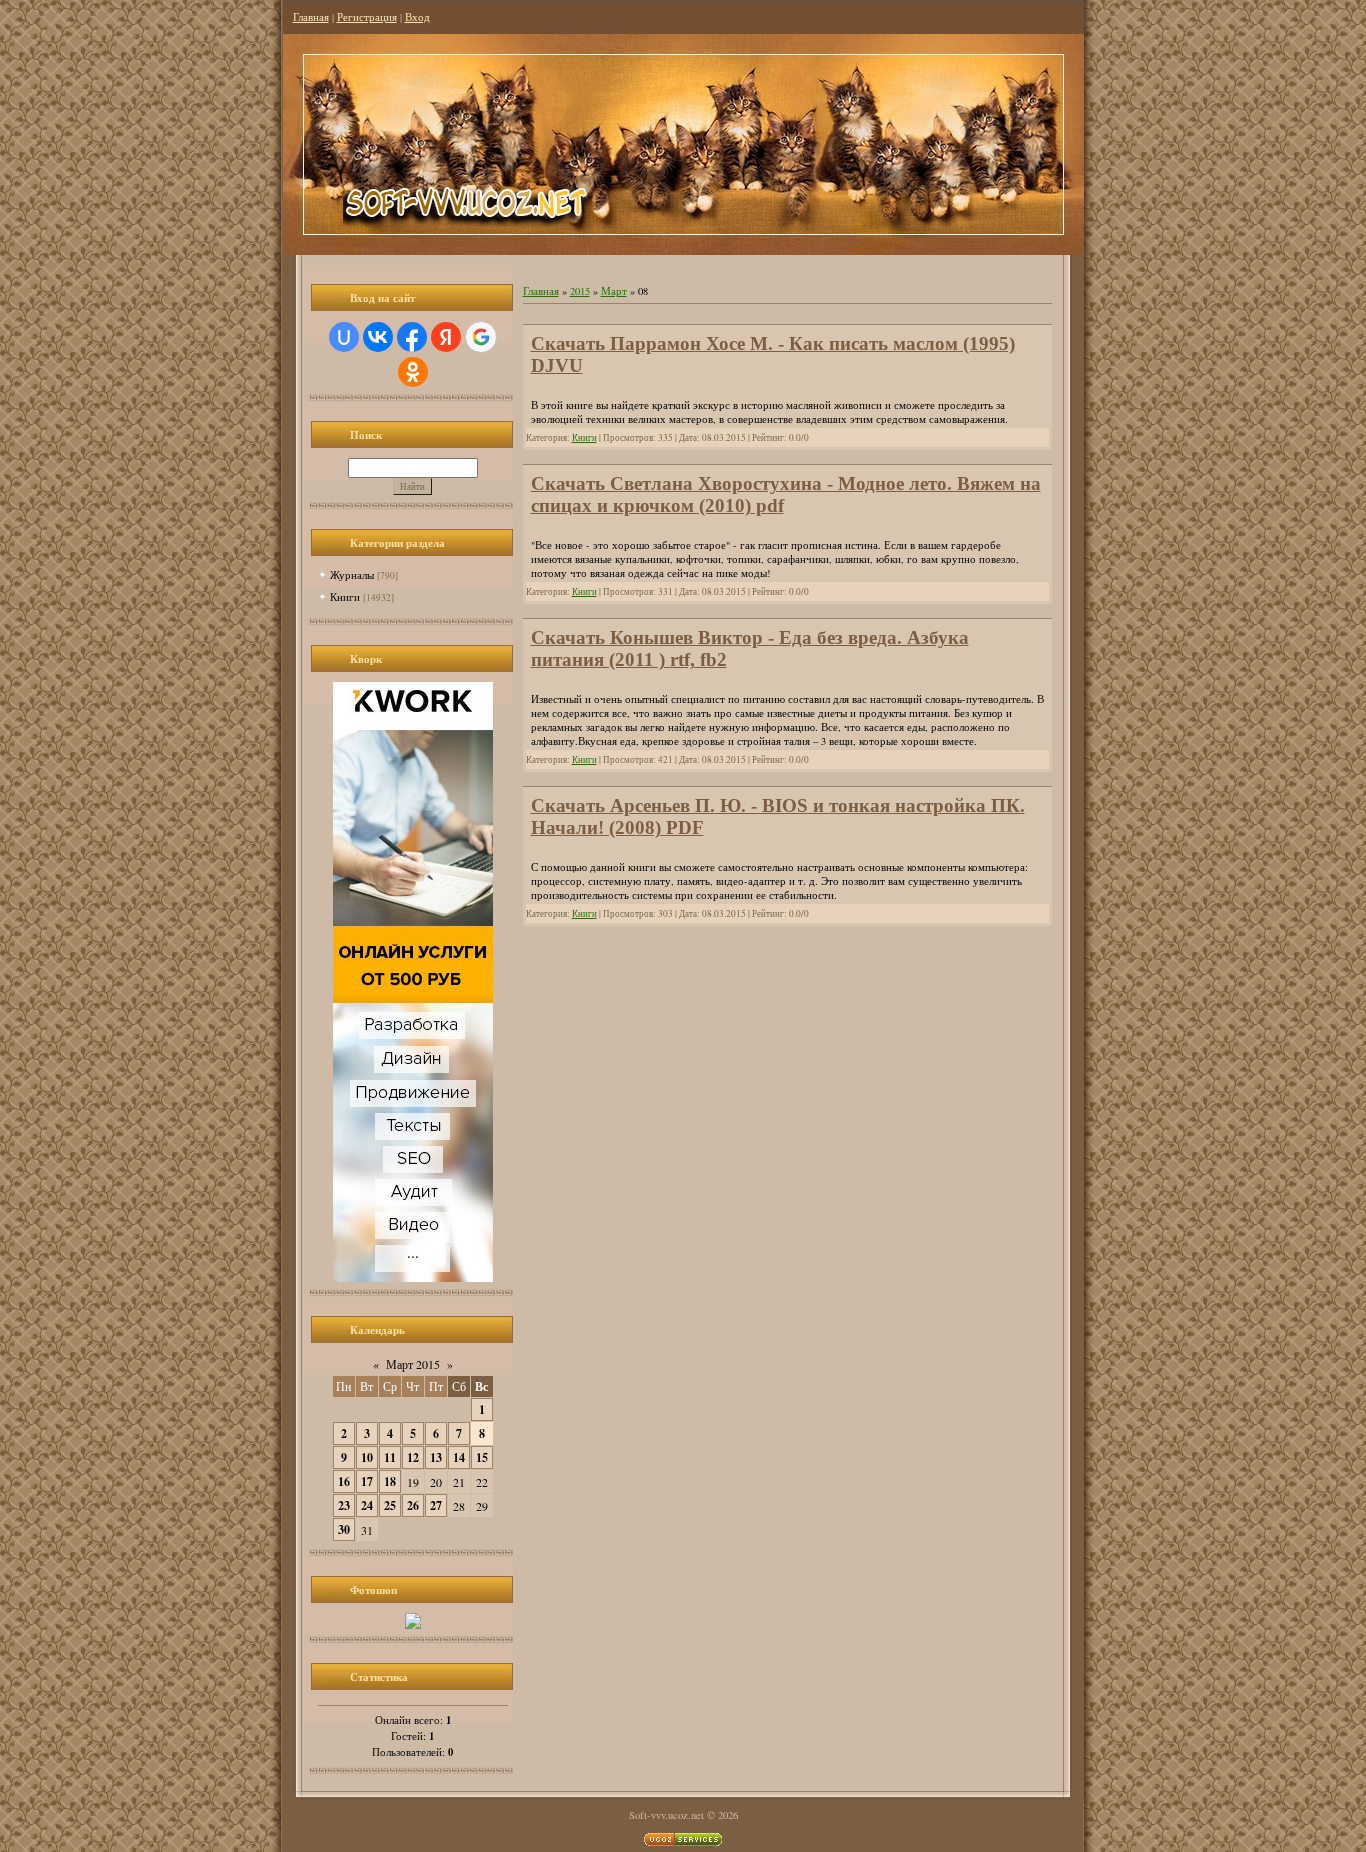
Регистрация (367, 17)
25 (390, 1505)
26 (413, 1505)
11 (390, 1457)
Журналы (352, 574)
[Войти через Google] (481, 337)
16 (344, 1481)
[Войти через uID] (344, 337)
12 (413, 1457)
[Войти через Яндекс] (446, 337)
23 (344, 1505)
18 (390, 1481)
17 (367, 1481)
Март (614, 291)
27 (436, 1505)
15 (482, 1457)
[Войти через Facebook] (412, 337)
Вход (417, 17)
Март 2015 (413, 1364)
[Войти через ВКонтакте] (378, 337)
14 (459, 1457)
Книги (345, 596)
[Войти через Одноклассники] (413, 372)
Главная (311, 17)
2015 (580, 291)
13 (436, 1457)
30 (344, 1529)
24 (367, 1505)
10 (367, 1457)
